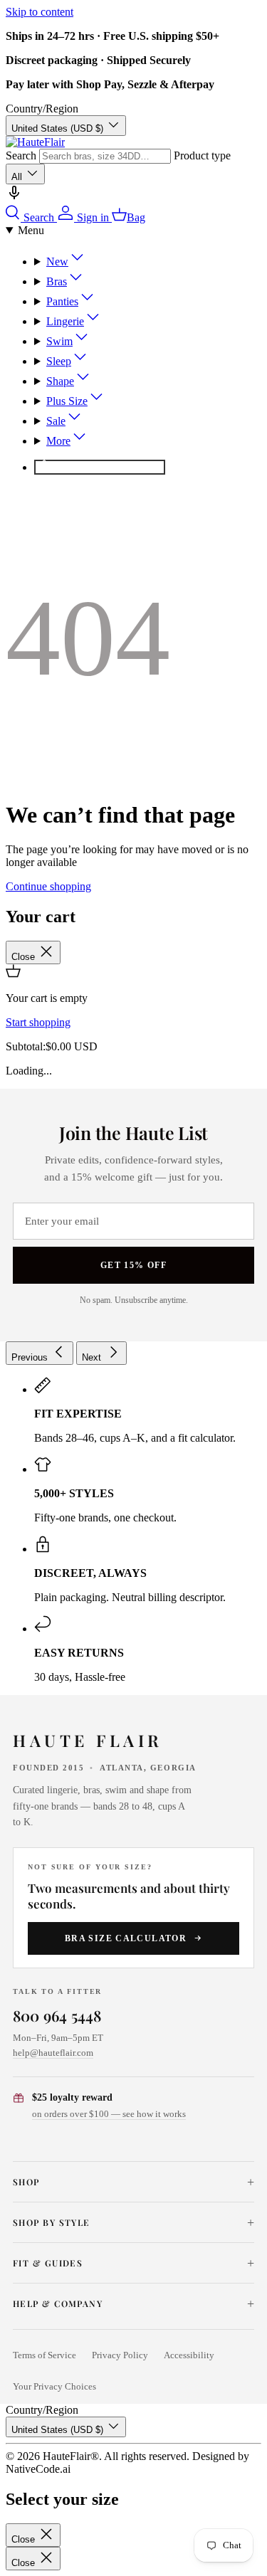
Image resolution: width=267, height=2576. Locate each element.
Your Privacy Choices (54, 2387)
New (57, 262)
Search (21, 155)
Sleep (59, 361)
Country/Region (42, 109)
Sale (56, 421)
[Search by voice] (14, 197)
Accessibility (189, 2355)
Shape (60, 381)
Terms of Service (44, 2355)
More (58, 441)
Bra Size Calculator (126, 1938)
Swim (59, 341)
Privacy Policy (120, 2355)
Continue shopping (48, 886)
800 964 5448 (57, 2015)
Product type (202, 155)
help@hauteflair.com (53, 2053)
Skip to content (40, 12)
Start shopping (38, 1022)
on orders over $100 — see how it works (109, 2114)
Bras (57, 281)
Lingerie (65, 321)
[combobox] (105, 156)
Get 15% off (133, 1265)
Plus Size (67, 401)
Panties (62, 301)
